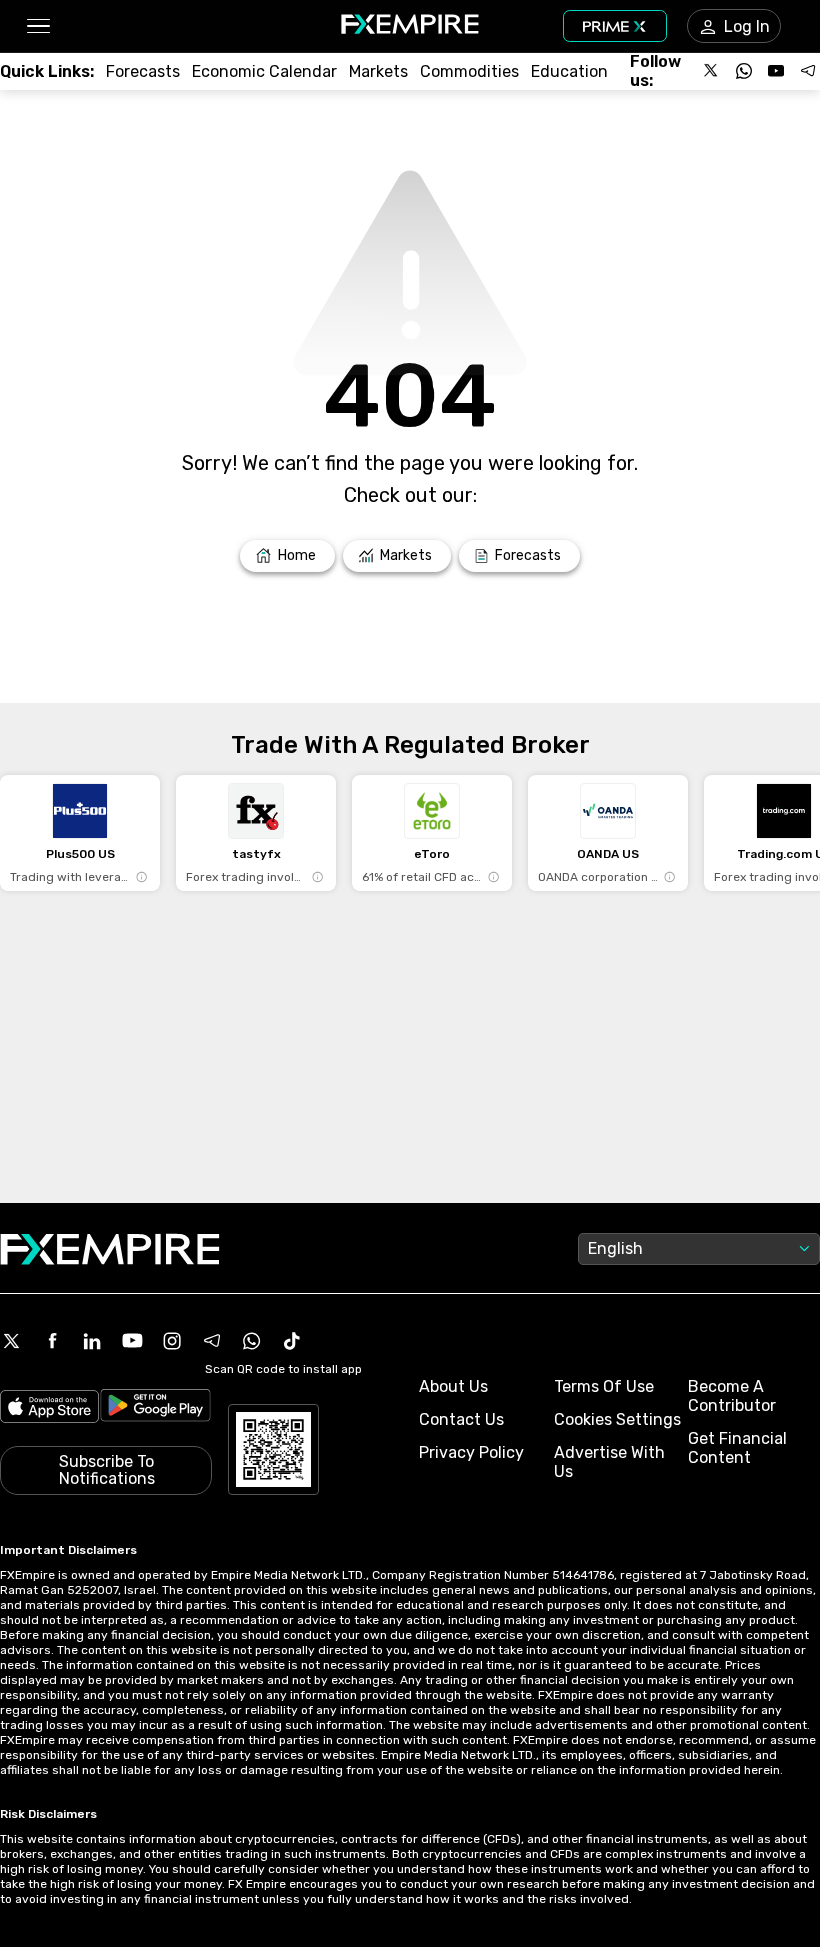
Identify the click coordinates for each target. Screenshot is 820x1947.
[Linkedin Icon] (92, 1341)
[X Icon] (12, 1341)
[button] (37, 26)
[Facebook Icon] (52, 1341)
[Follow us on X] (712, 71)
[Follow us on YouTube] (776, 71)
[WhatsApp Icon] (252, 1341)
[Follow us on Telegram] (808, 71)
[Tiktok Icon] (292, 1341)
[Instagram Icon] (172, 1341)
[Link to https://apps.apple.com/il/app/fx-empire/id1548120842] (49, 1408)
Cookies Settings (617, 1419)
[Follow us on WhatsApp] (744, 71)
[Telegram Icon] (212, 1341)
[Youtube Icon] (132, 1341)
